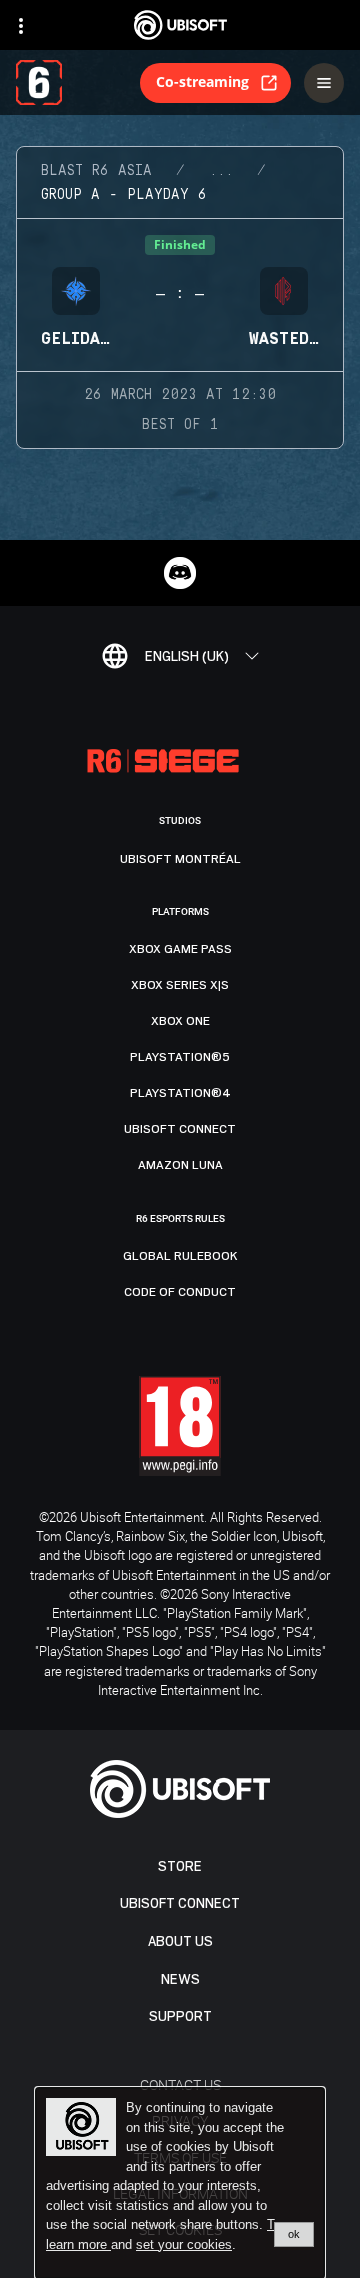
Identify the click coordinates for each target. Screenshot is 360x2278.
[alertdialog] (180, 2183)
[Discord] (180, 573)
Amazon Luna (180, 1165)
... (221, 171)
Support (180, 2016)
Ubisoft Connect (180, 1903)
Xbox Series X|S (180, 985)
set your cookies (184, 2245)
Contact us (180, 2084)
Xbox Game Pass (180, 949)
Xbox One (180, 1021)
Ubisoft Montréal (180, 859)
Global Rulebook (180, 1256)
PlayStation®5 (180, 1057)
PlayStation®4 (180, 1093)
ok (294, 2234)
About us (180, 1941)
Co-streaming (202, 81)
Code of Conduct (180, 1292)
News (180, 1979)
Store (180, 1866)
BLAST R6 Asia (96, 171)
